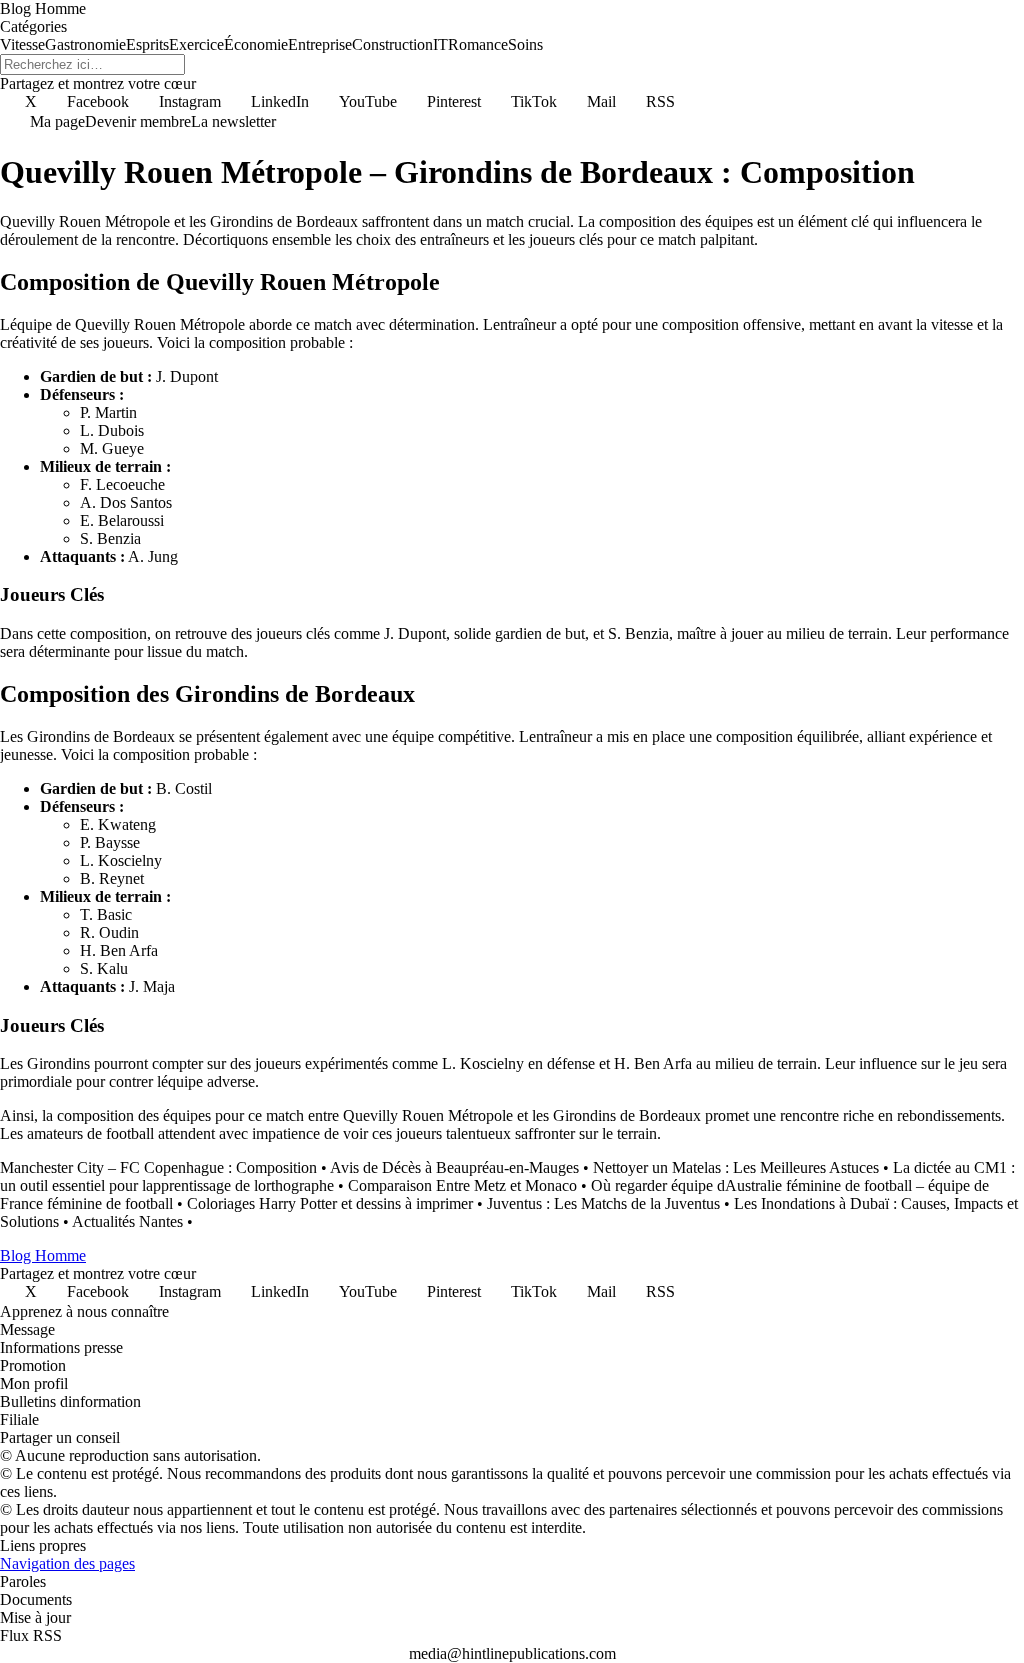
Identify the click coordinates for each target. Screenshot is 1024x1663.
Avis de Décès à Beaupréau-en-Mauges (454, 1167)
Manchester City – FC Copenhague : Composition (158, 1167)
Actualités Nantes (127, 1221)
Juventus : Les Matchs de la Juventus (603, 1203)
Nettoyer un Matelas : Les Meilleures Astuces (736, 1167)
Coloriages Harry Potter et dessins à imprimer (330, 1203)
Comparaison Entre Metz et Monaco (462, 1185)
